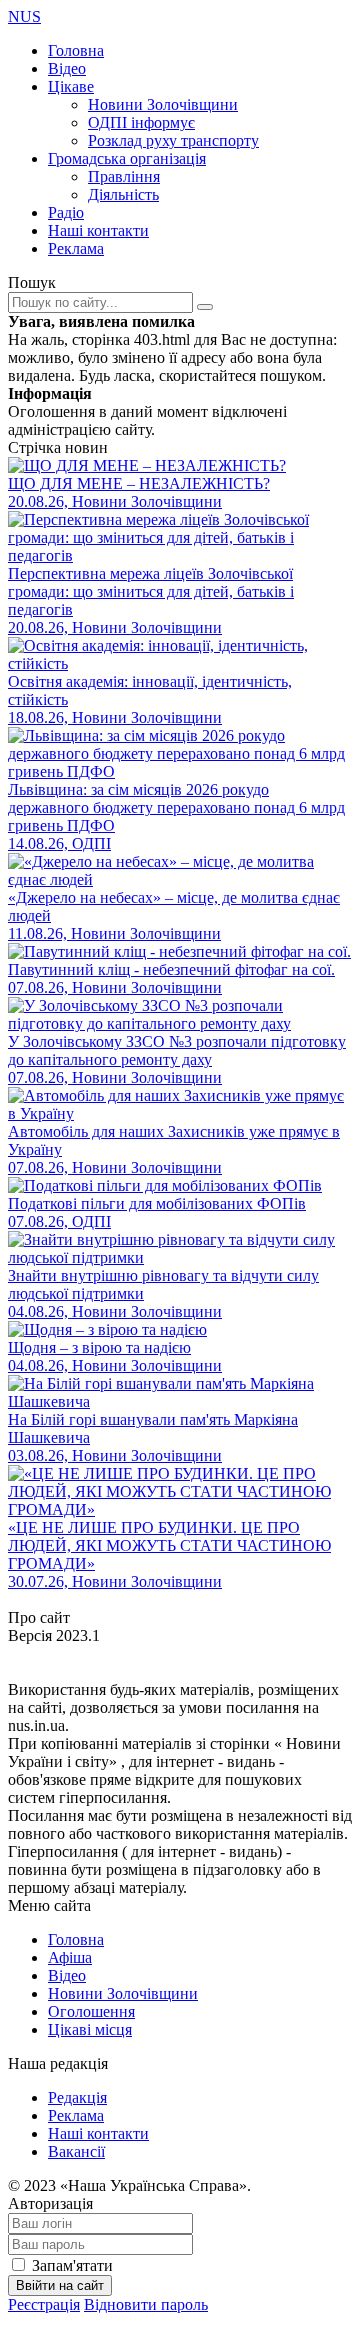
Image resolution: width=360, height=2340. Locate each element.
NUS (24, 16)
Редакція (77, 2097)
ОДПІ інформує (141, 122)
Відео (67, 68)
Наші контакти (98, 230)
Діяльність (123, 194)
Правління (124, 176)
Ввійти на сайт (60, 2285)
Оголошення (91, 2011)
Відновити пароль (146, 2304)
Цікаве (71, 86)
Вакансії (76, 2151)
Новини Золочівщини (163, 104)
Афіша (70, 1957)
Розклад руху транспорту (173, 140)
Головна (76, 50)
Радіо (66, 212)
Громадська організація (127, 158)
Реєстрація (44, 2304)
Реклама (76, 248)
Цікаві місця (90, 2029)
